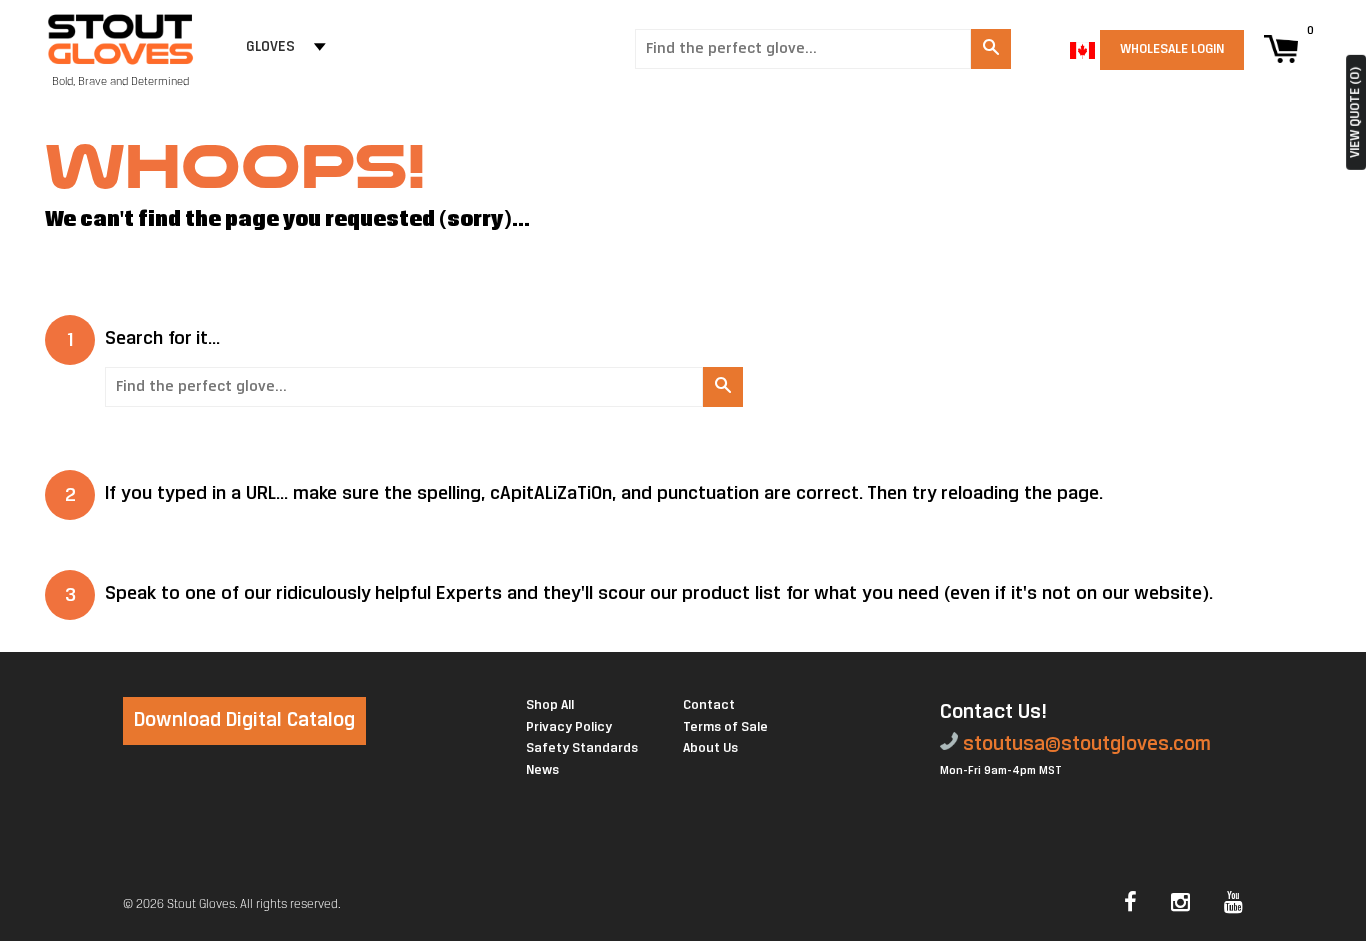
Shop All (550, 705)
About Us (710, 748)
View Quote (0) (1355, 112)
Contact (709, 705)
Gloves (270, 47)
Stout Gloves (201, 904)
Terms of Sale (725, 727)
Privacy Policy (569, 727)
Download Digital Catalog (244, 720)
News (542, 770)
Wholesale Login (1172, 49)
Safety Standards (582, 748)
